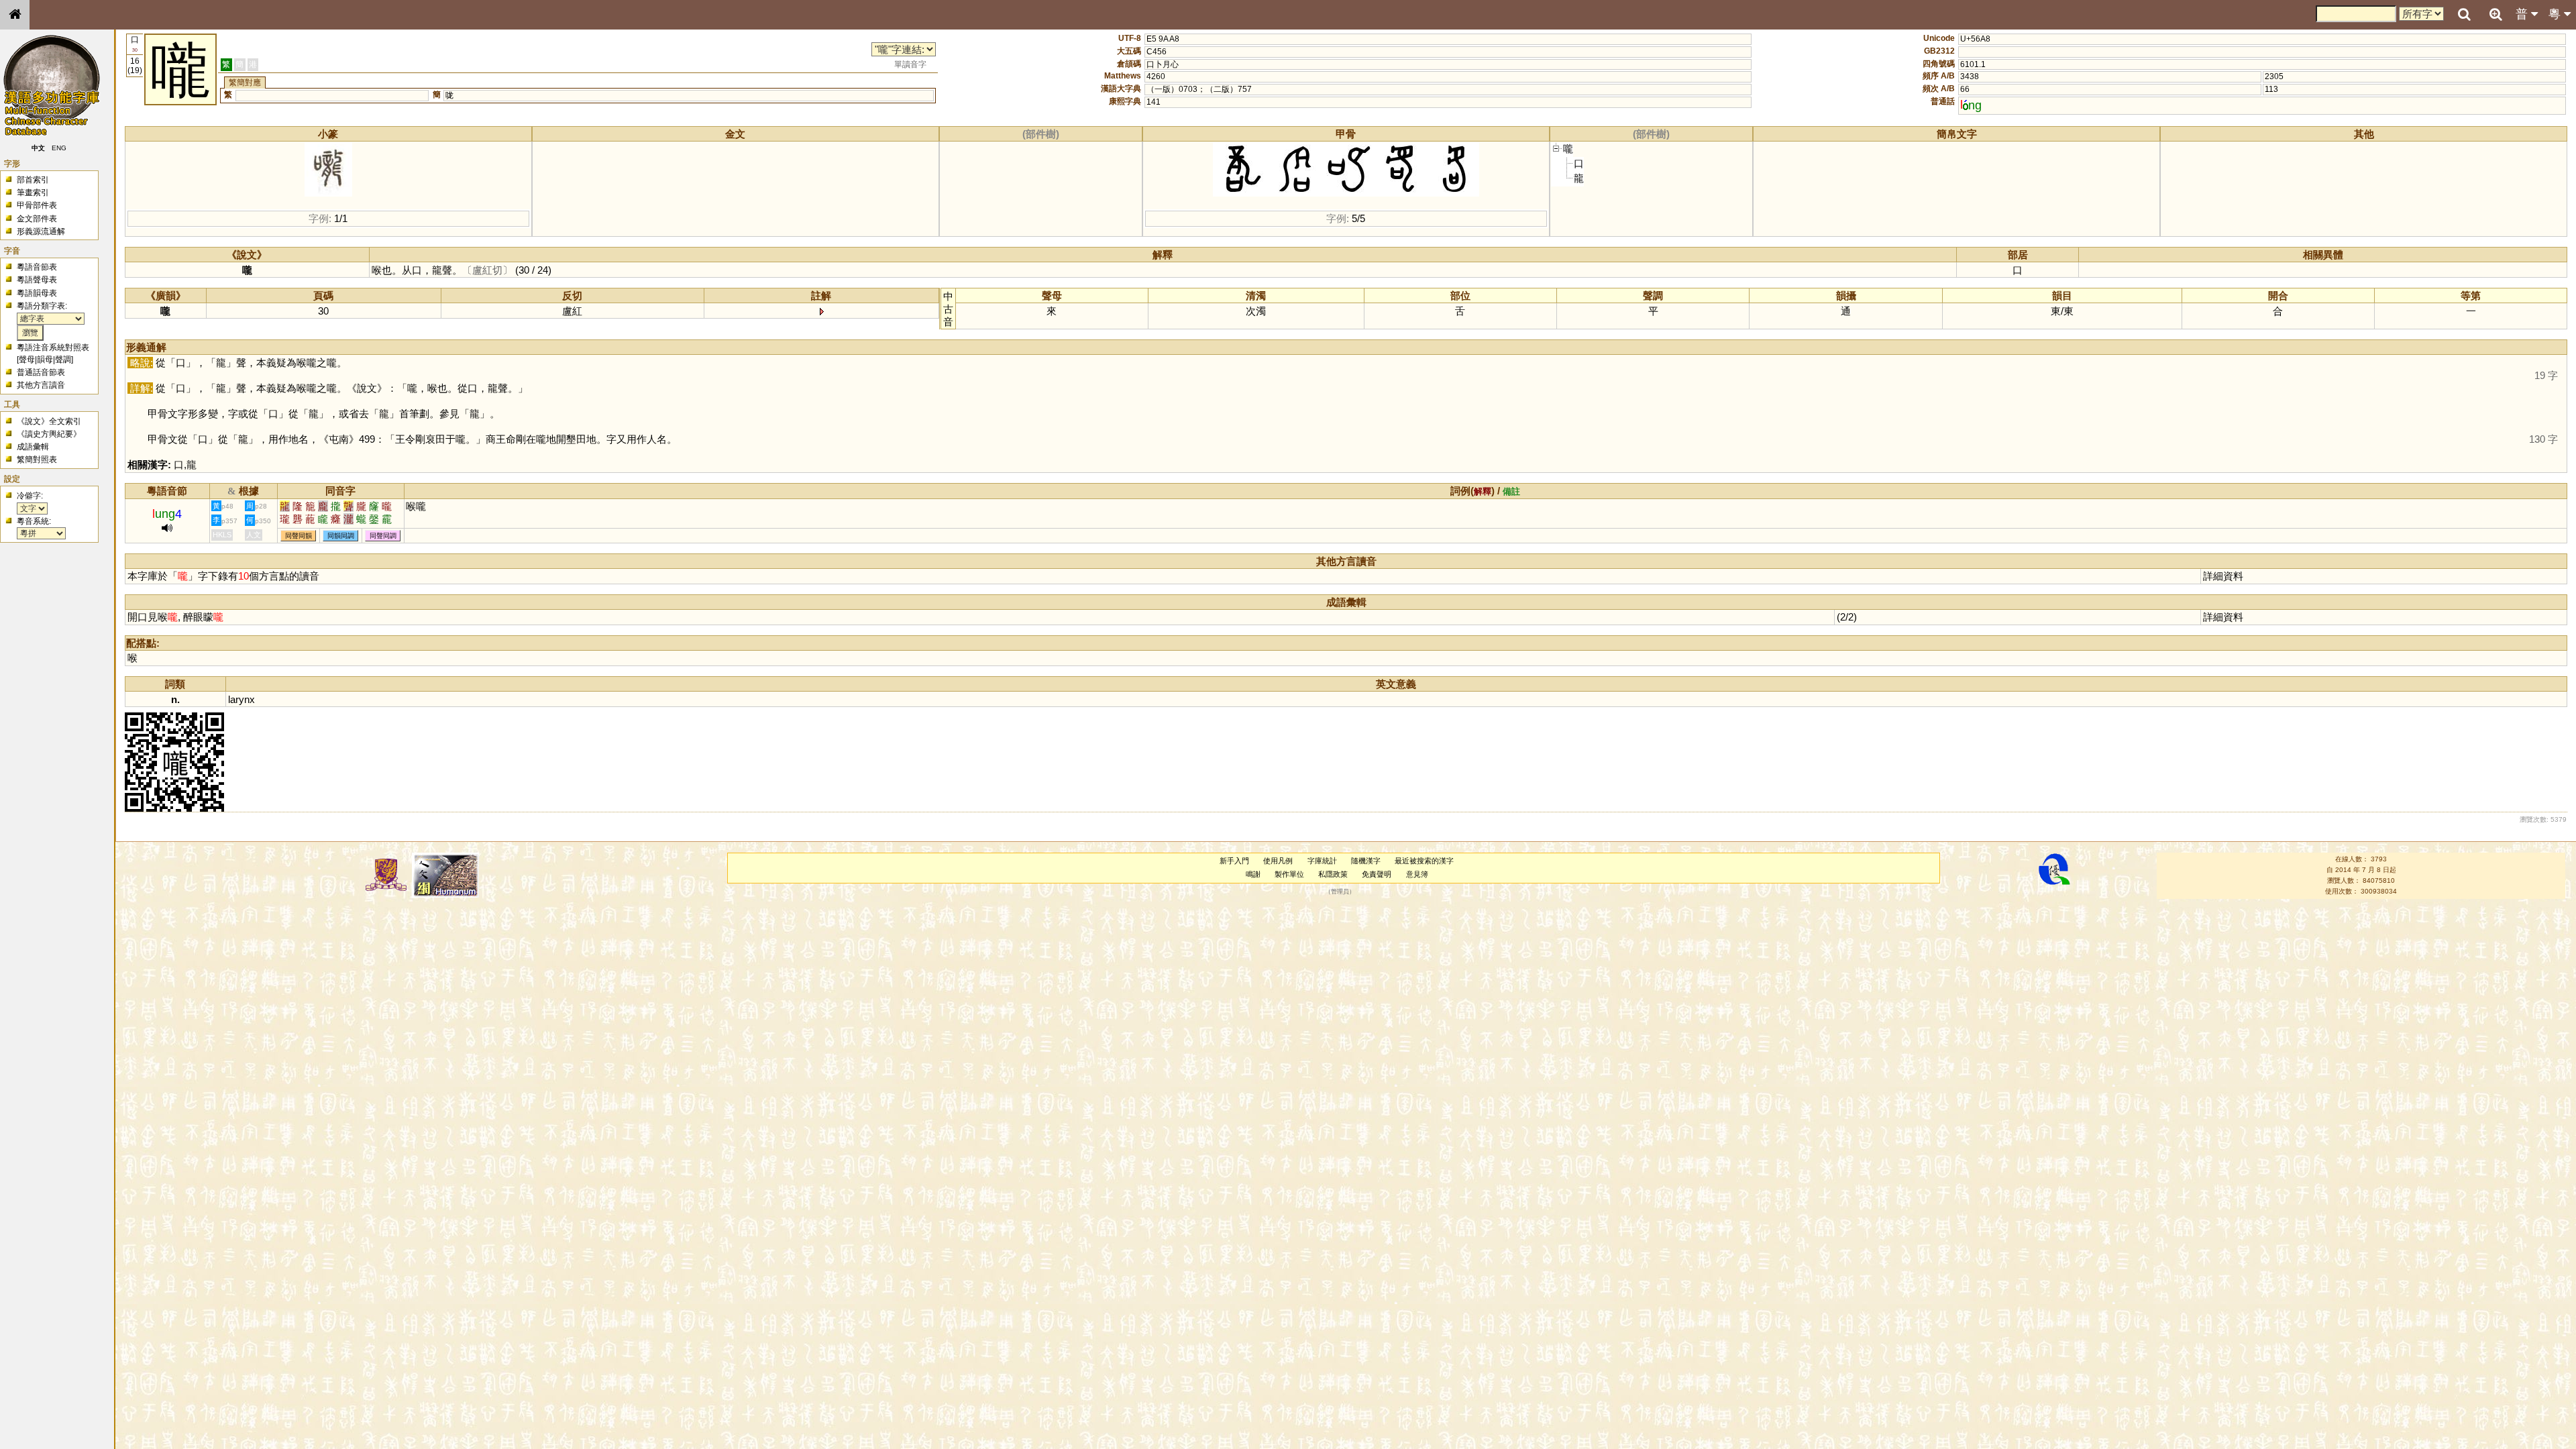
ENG (59, 148)
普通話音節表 (41, 372)
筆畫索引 (33, 193)
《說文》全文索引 (49, 421)
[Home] (15, 15)
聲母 (27, 360)
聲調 (63, 360)
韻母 (45, 360)
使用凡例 (1278, 861)
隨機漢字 (1366, 861)
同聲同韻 (299, 536)
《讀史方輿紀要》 (49, 434)
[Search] (2464, 15)
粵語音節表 (37, 267)
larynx (241, 699)
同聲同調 (383, 536)
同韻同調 (341, 536)
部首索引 (33, 180)
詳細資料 (2223, 576)
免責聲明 (1377, 874)
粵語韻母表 (37, 293)
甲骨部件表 (37, 205)
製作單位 (1289, 874)
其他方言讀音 (41, 385)
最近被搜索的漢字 (1424, 861)
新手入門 (1234, 861)
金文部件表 (37, 219)
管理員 (1340, 892)
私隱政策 (1333, 874)
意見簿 (1417, 874)
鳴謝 (1253, 874)
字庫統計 (1322, 861)
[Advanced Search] (2495, 14)
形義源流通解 (41, 231)
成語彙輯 (33, 447)
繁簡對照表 (37, 460)
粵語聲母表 (37, 280)
